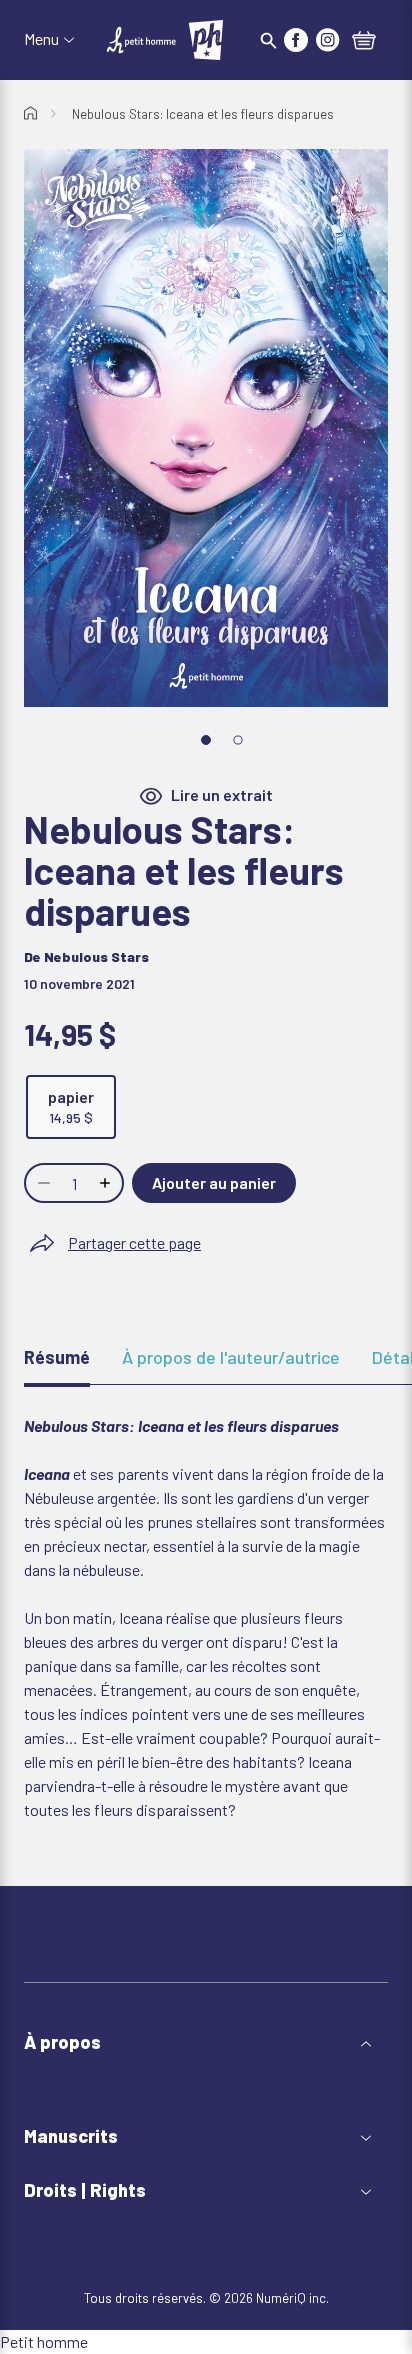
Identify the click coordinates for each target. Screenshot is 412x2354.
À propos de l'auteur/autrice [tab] (231, 1357)
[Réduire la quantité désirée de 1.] (42, 1183)
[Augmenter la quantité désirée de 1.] (107, 1183)
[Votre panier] (364, 42)
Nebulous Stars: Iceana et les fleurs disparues (203, 114)
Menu (41, 39)
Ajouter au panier (214, 1182)
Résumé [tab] (57, 1357)
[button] (206, 2042)
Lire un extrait (222, 795)
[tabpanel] (206, 1618)
